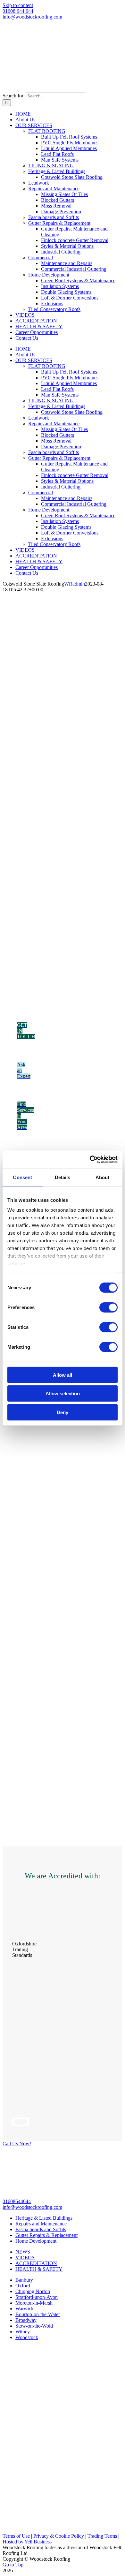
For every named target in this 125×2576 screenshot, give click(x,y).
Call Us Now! (17, 2144)
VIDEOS (25, 2258)
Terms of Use (16, 2536)
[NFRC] (21, 2122)
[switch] (108, 1307)
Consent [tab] (22, 1177)
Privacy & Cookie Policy (59, 2536)
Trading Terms (102, 2536)
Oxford (23, 2286)
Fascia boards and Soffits (41, 2229)
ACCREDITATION (36, 2263)
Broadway (26, 2320)
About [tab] (103, 1177)
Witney (23, 2332)
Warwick (25, 2309)
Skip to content (18, 5)
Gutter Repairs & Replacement (46, 2235)
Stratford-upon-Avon (37, 2297)
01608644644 (17, 2201)
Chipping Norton (33, 2291)
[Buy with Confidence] (19, 1933)
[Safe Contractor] (19, 2011)
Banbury (24, 2280)
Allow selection (63, 1394)
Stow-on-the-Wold (34, 2326)
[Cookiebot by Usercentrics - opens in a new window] (90, 1160)
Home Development (36, 2241)
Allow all (63, 1375)
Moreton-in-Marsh (34, 2303)
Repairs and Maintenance (41, 2224)
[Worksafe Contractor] (19, 2066)
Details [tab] (63, 1177)
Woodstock (27, 2337)
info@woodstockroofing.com (32, 17)
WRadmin (75, 584)
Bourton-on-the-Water (38, 2314)
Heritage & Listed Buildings (44, 2218)
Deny (63, 1412)
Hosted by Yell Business (27, 2542)
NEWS (23, 2252)
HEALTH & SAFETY (39, 2269)
